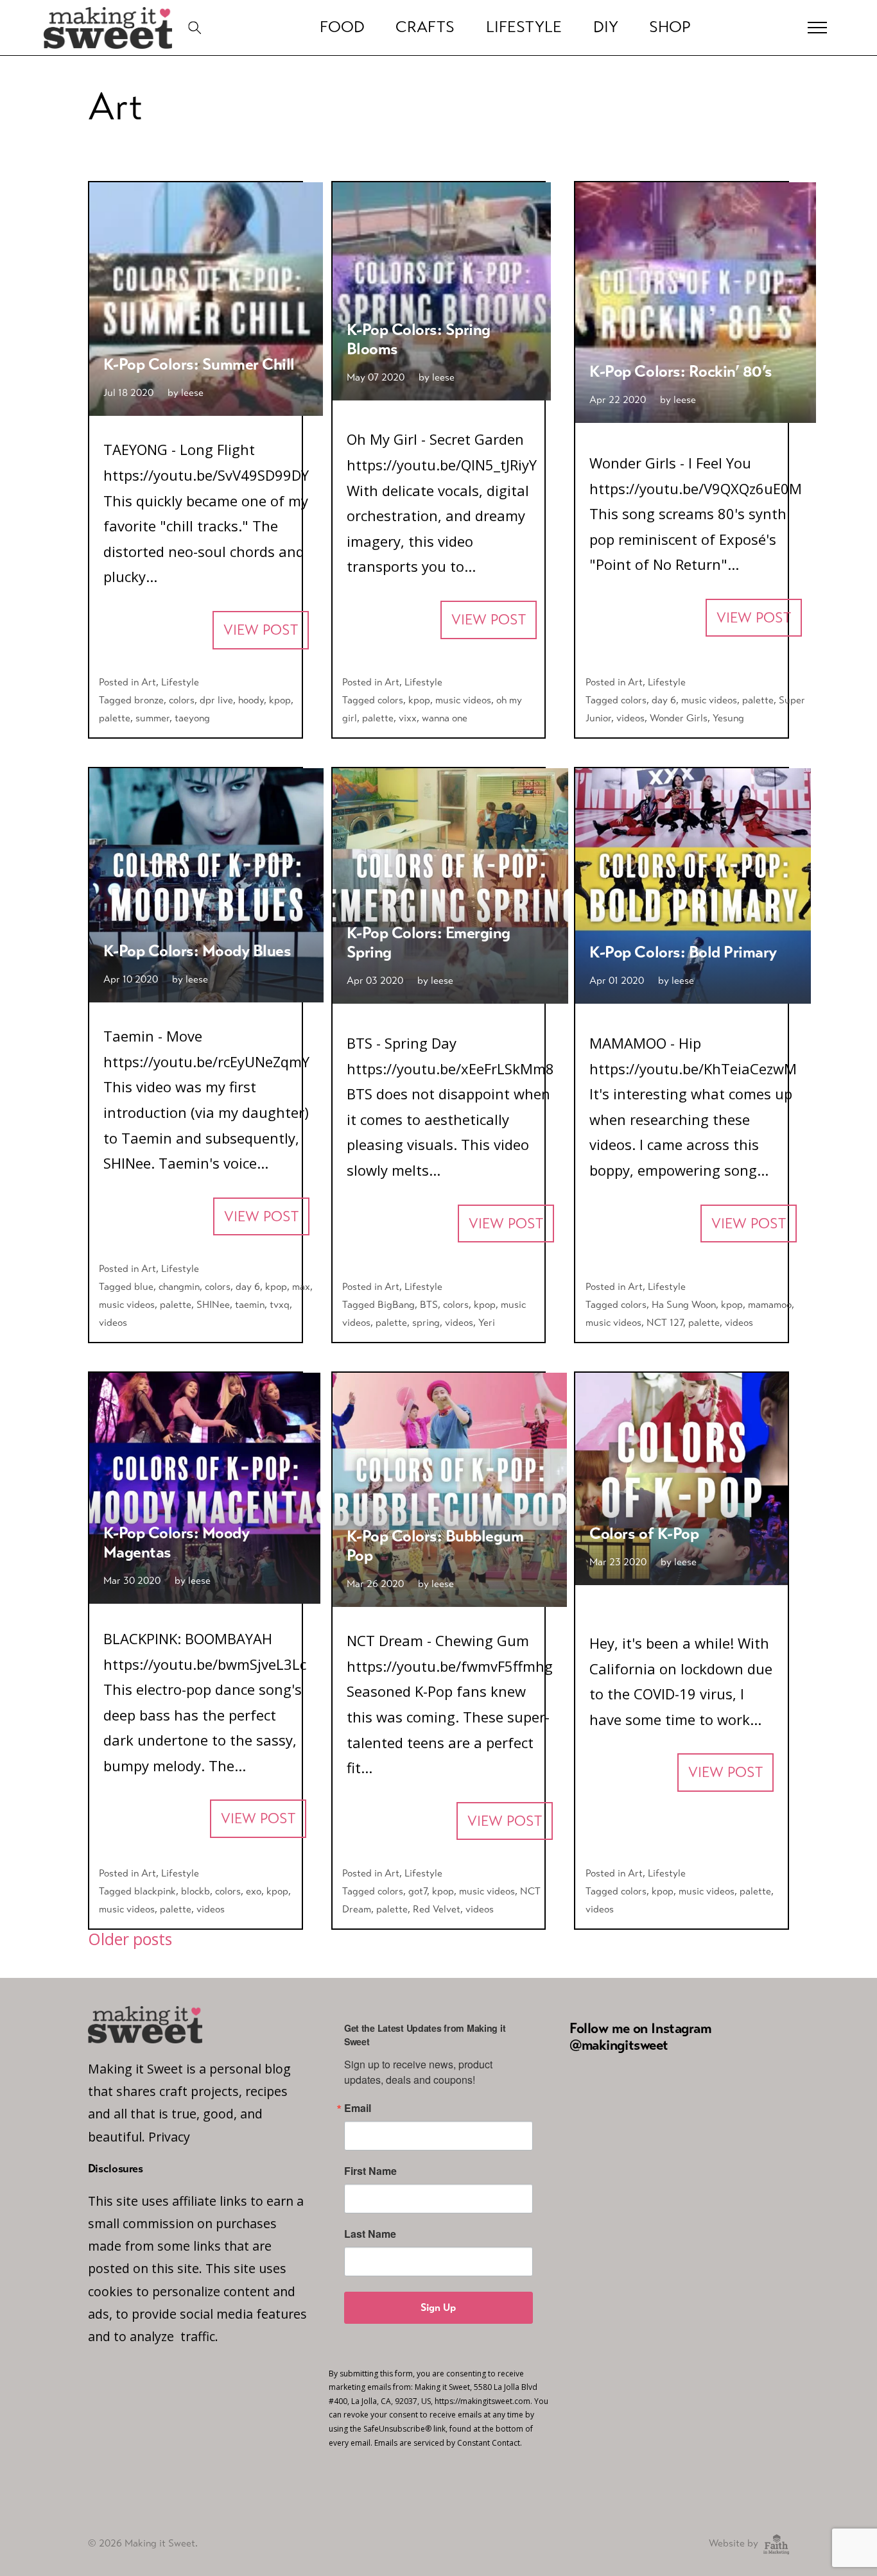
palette (115, 718)
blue (144, 1286)
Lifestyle (524, 27)
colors (182, 700)
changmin (179, 1286)
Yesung (728, 718)
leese (192, 392)
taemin (250, 1304)
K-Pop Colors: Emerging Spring (429, 942)
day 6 (664, 700)
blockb (195, 1891)
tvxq (280, 1304)
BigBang (396, 1304)
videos (630, 718)
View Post (261, 630)
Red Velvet (437, 1909)
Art (149, 682)
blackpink (155, 1891)
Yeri (487, 1322)
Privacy (169, 2137)
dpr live (216, 700)
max (301, 1286)
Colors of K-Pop (644, 1533)
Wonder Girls (679, 718)
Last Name (370, 2234)
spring (426, 1322)
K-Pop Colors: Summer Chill (199, 364)
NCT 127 (665, 1322)
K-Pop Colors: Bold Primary (683, 952)
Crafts (425, 27)
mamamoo (770, 1304)
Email (358, 2108)
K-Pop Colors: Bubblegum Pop (435, 1546)
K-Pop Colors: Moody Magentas (177, 1542)
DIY (606, 27)
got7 (418, 1891)
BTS (429, 1304)
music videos (463, 700)
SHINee (213, 1304)
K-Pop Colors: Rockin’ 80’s (681, 371)
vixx (408, 718)
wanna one (445, 718)
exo (254, 1891)
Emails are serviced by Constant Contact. (448, 2443)
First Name (370, 2171)
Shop (670, 27)
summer (152, 718)
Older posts (130, 1939)
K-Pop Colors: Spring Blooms (419, 339)
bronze (149, 700)
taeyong (192, 718)
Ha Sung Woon (684, 1304)
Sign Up (438, 2307)
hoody (251, 700)
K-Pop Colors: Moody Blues (197, 951)
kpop (280, 700)
